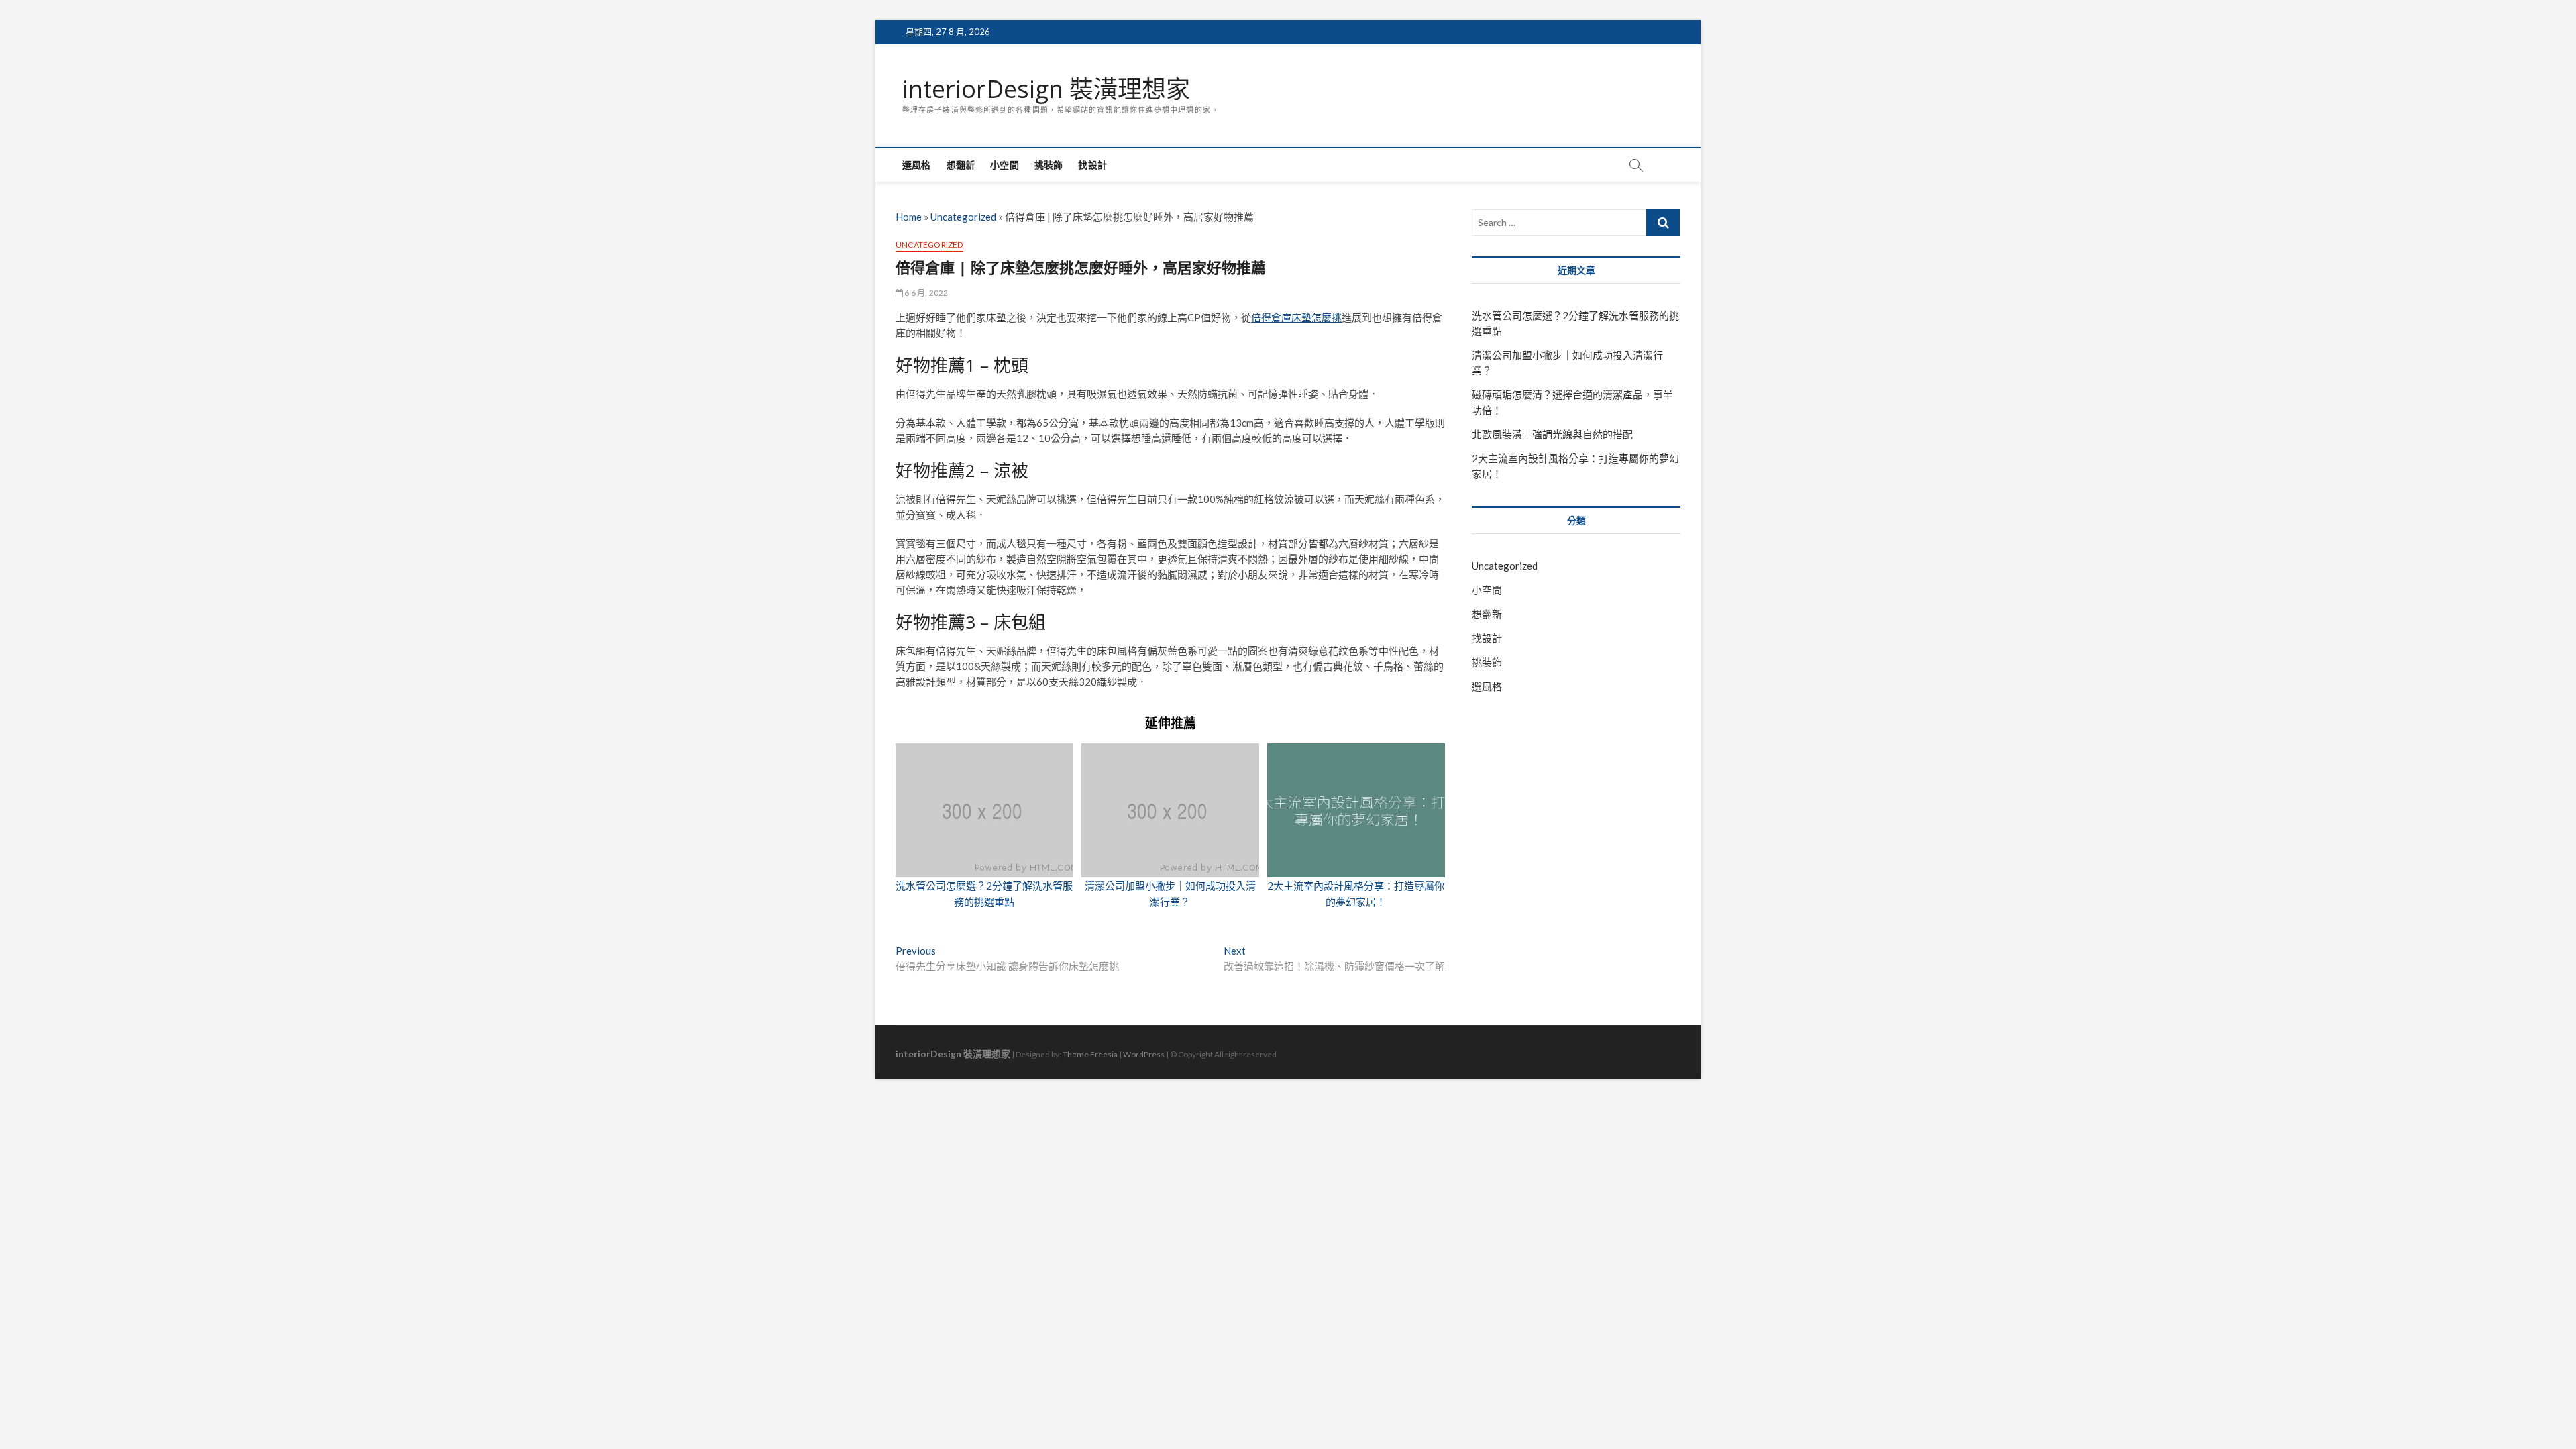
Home (909, 217)
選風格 (917, 165)
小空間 (1005, 165)
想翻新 (961, 165)
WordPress (1144, 1054)
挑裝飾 (1049, 165)
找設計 (1092, 165)
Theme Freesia (1090, 1054)
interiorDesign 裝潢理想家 (1046, 89)
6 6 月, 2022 (925, 293)
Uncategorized (963, 217)
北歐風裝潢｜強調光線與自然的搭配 (1552, 434)
